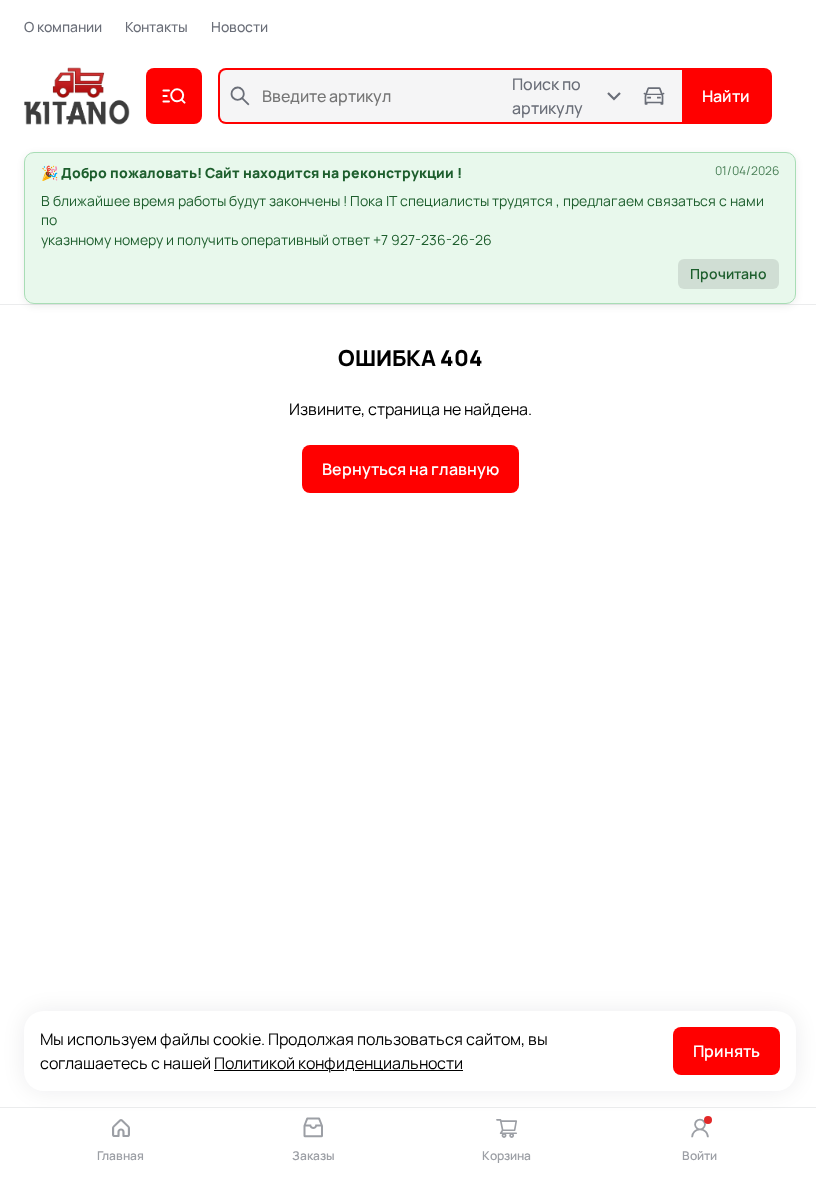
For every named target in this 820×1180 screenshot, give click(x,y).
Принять (726, 1051)
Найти (726, 96)
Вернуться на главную (410, 469)
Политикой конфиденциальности (338, 1063)
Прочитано (728, 273)
